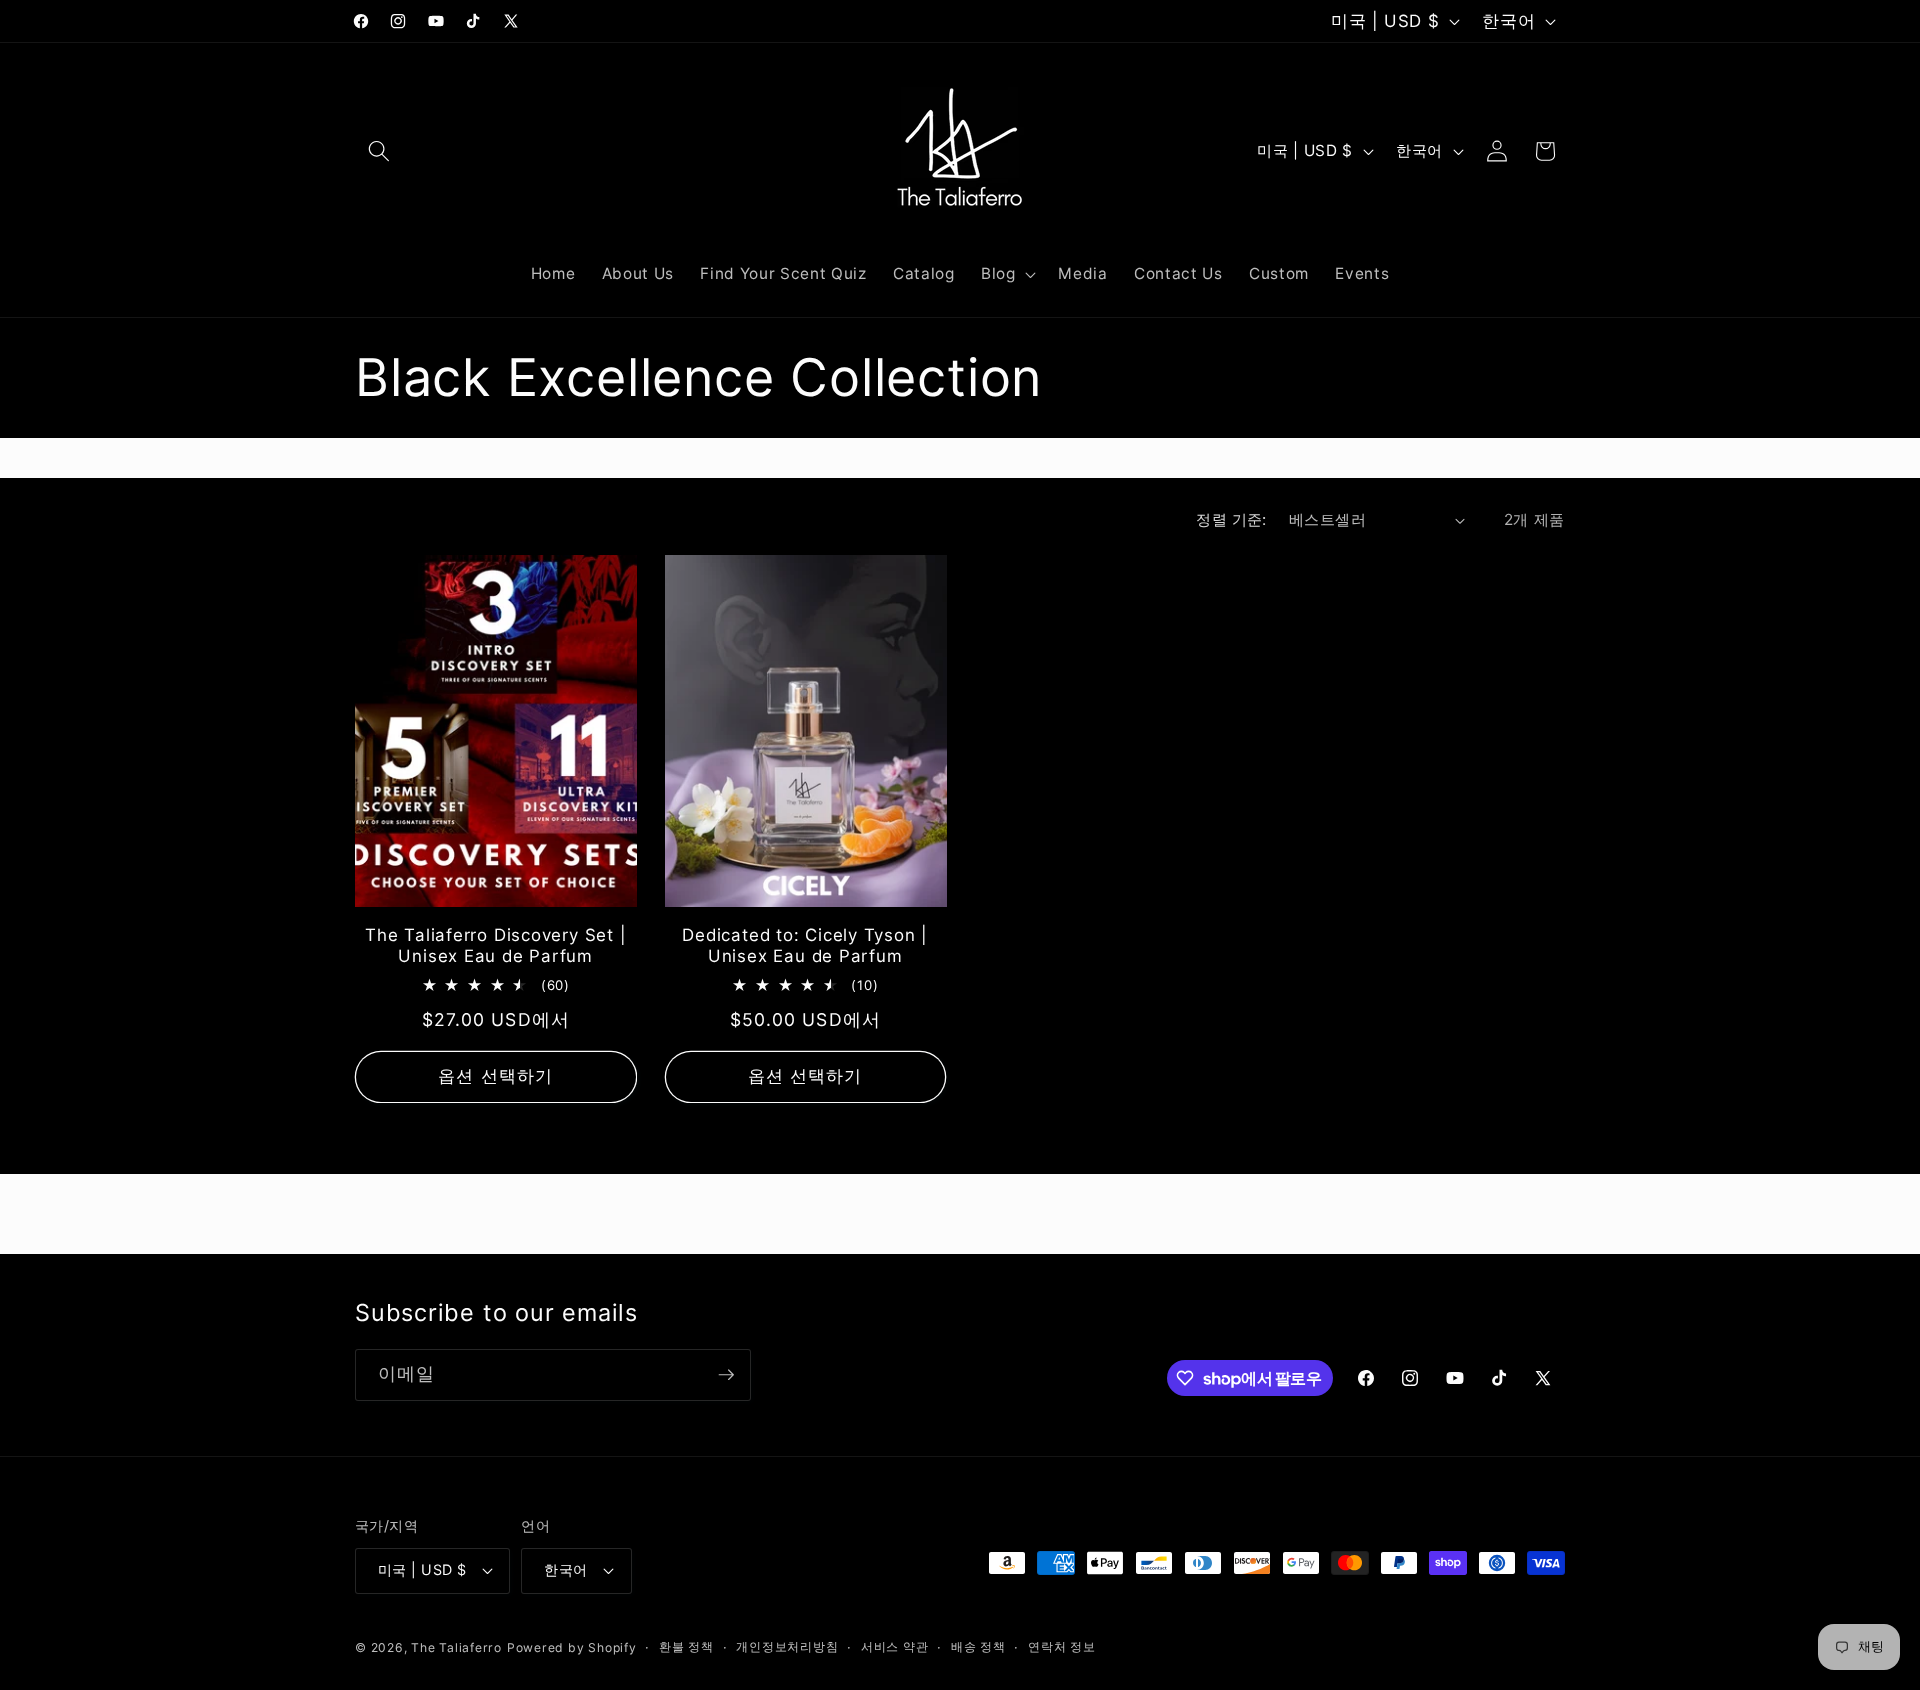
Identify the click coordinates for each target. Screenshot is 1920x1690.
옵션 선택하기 (495, 1076)
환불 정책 (686, 1646)
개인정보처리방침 (787, 1646)
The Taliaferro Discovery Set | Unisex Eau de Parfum (495, 945)
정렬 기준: (1231, 519)
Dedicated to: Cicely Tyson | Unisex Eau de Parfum (805, 945)
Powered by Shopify (572, 1647)
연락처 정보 (1062, 1646)
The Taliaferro (456, 1647)
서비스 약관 (895, 1646)
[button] (379, 151)
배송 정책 (978, 1646)
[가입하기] (726, 1375)
